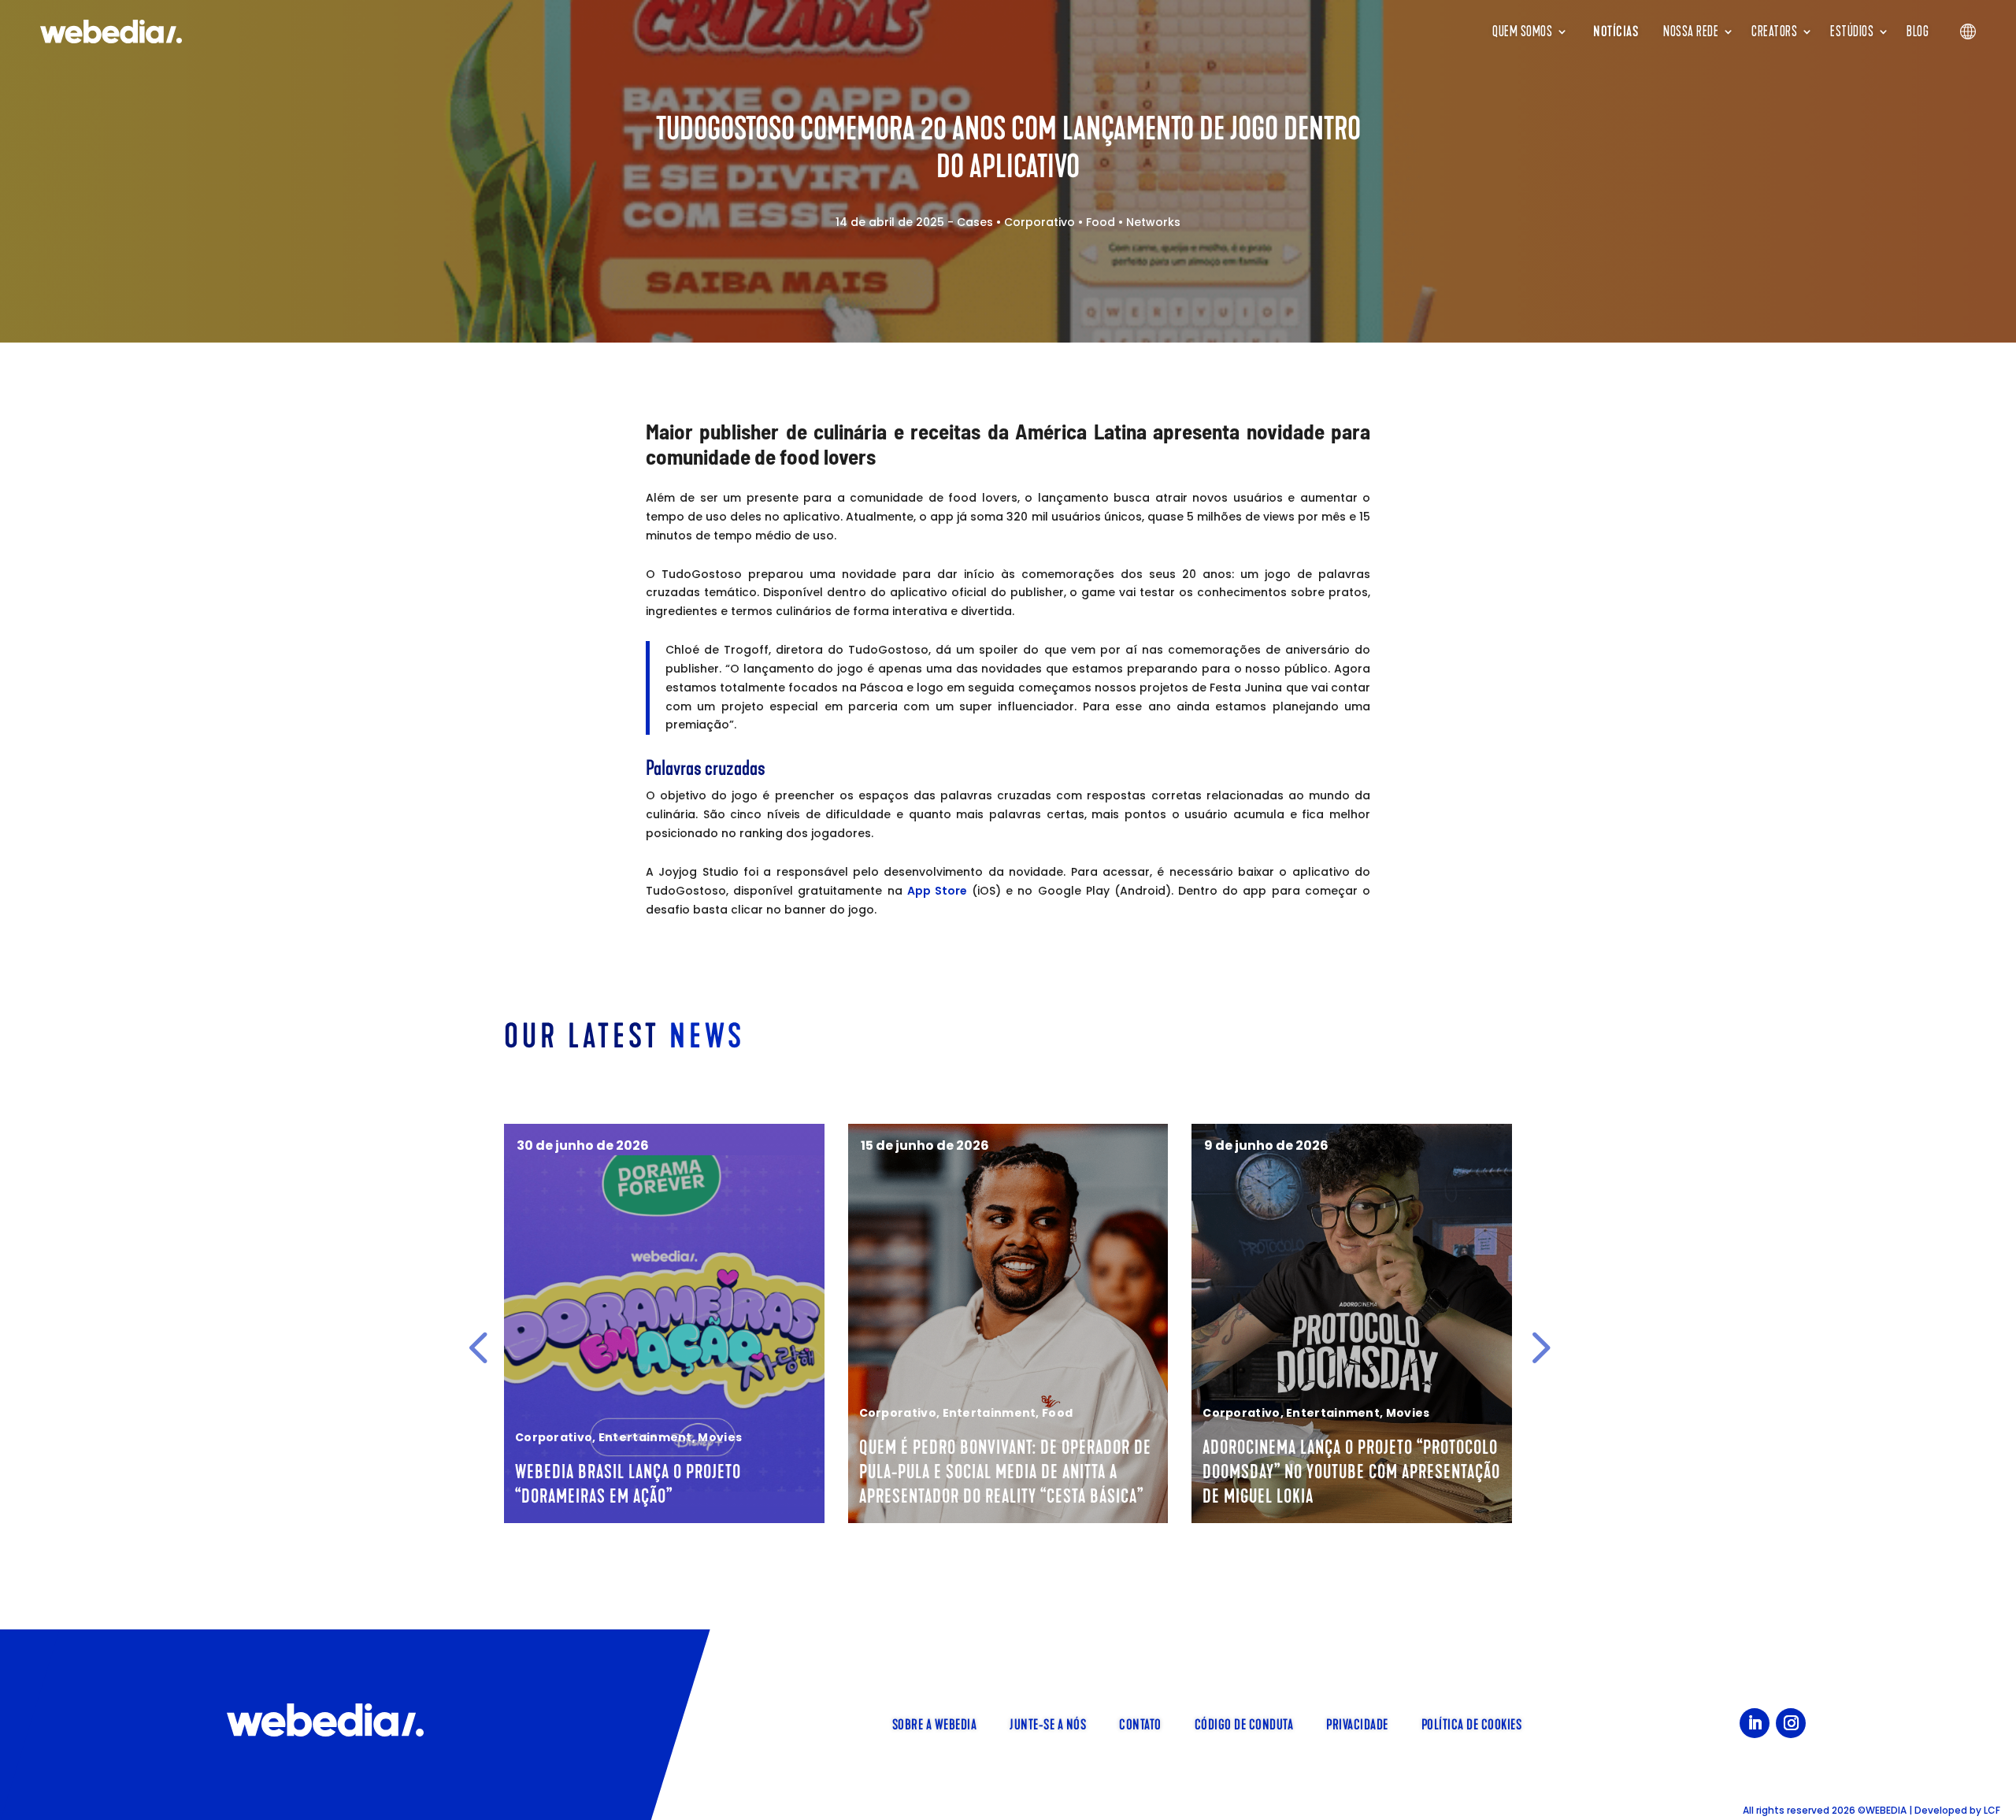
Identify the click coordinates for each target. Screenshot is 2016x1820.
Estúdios (1852, 32)
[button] (478, 1347)
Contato (1140, 1723)
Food (1101, 222)
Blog (1918, 32)
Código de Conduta (1244, 1723)
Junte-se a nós (1048, 1723)
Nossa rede (1691, 32)
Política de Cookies (1472, 1723)
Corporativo (1039, 222)
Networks (1153, 222)
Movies (720, 1437)
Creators (1774, 32)
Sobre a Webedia (935, 1723)
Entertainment (645, 1437)
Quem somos (1522, 32)
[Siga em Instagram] (1791, 1723)
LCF (1992, 1810)
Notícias (1616, 32)
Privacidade (1357, 1723)
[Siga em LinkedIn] (1755, 1723)
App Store (937, 891)
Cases (975, 222)
